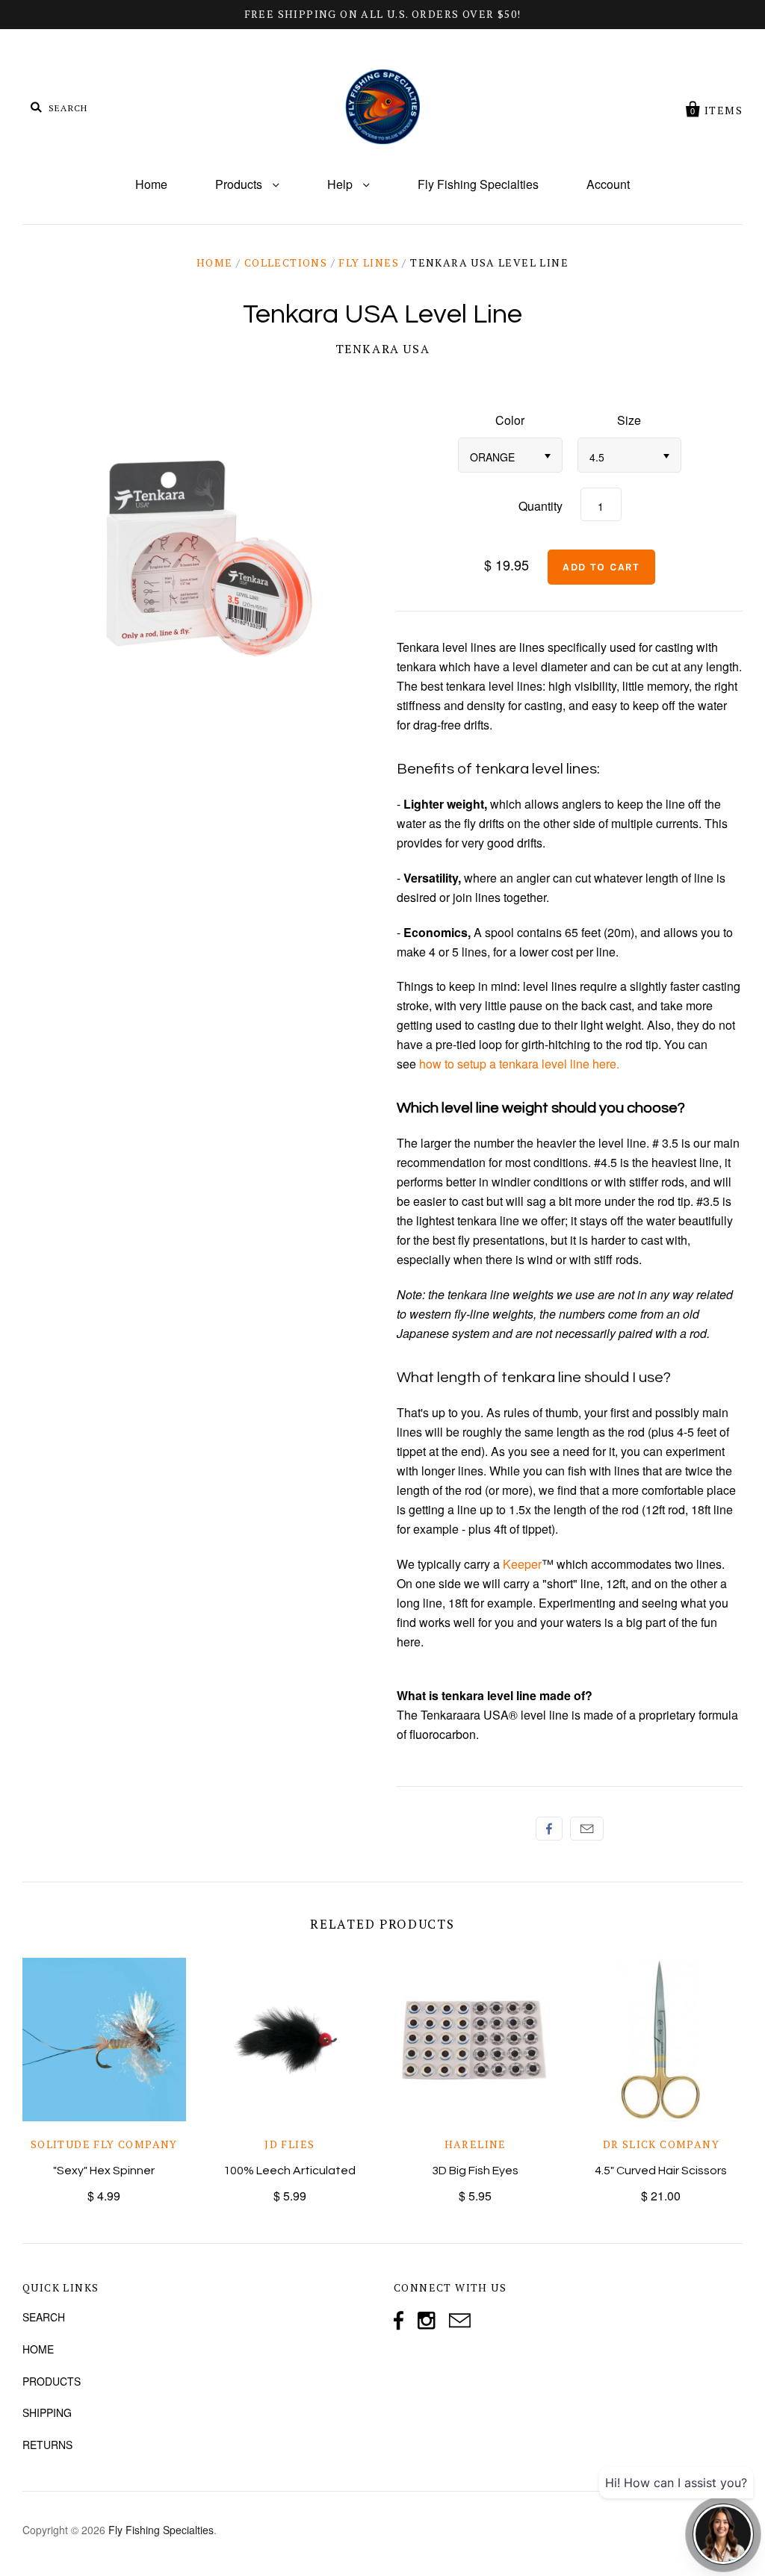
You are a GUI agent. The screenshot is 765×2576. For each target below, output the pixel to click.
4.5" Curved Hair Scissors (661, 2171)
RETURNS (47, 2445)
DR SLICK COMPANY (661, 2144)
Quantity (541, 506)
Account (608, 184)
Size (629, 420)
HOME (38, 2349)
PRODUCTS (52, 2381)
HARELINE (476, 2144)
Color (510, 420)
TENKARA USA (383, 349)
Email (587, 1829)
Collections (286, 262)
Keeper (522, 1564)
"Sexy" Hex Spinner (104, 2171)
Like (549, 1829)
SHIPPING (47, 2412)
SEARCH (44, 2317)
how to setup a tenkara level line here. (519, 1064)
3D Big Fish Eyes (475, 2171)
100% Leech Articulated (289, 2171)
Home (151, 184)
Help (341, 184)
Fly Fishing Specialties (478, 184)
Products (240, 184)
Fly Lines (369, 262)
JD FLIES (289, 2144)
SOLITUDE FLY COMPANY (104, 2144)
